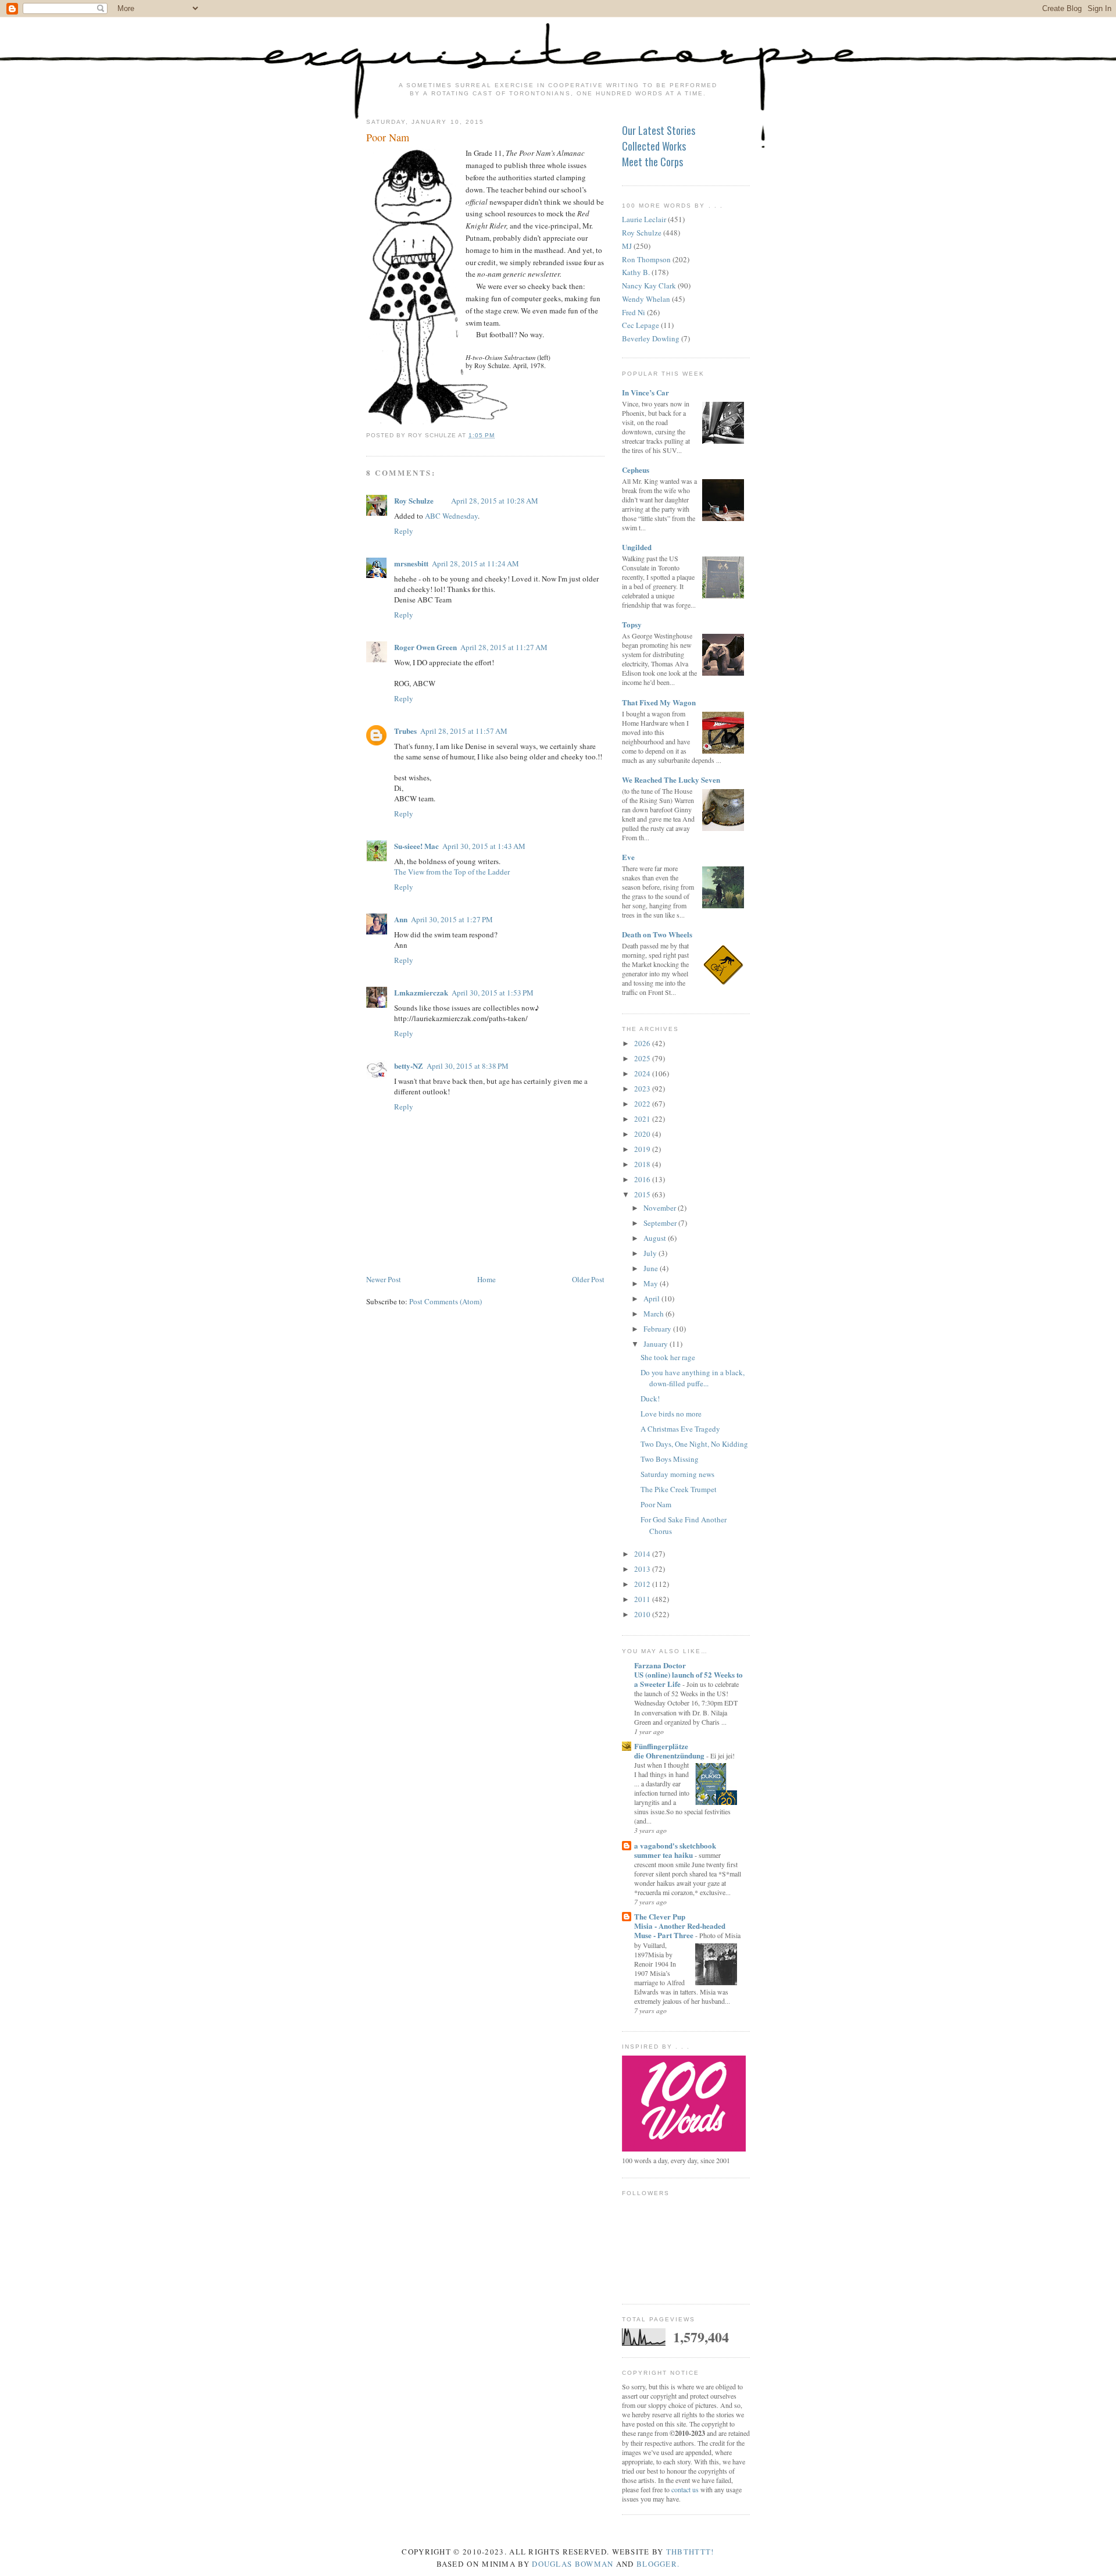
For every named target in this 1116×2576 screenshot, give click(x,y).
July (651, 1253)
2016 (643, 1179)
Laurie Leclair (644, 219)
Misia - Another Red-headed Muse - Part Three (680, 1930)
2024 (643, 1073)
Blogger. (658, 2564)
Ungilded (637, 547)
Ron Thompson (646, 259)
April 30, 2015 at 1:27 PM (452, 919)
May (652, 1283)
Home (487, 1279)
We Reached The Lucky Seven (671, 779)
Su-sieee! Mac (416, 846)
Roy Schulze (414, 500)
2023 (643, 1089)
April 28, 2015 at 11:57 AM (464, 731)
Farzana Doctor (660, 1665)
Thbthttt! (690, 2552)
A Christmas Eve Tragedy (680, 1429)
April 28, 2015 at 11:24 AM (475, 563)
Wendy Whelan (646, 299)
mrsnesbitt (411, 563)
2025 (643, 1058)
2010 (643, 1614)
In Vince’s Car (645, 392)
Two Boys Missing (670, 1459)
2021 (643, 1119)
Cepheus (636, 470)
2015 (643, 1194)
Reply (404, 531)
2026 (643, 1043)
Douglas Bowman (573, 2564)
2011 (643, 1599)
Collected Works (654, 146)
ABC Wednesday (451, 516)
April (652, 1298)
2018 (643, 1164)
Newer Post (384, 1279)
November (661, 1208)
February (658, 1329)
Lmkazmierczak (421, 992)
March (654, 1314)
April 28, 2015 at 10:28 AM (495, 501)
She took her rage (668, 1357)
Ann (401, 919)
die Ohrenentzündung (670, 1755)
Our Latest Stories (659, 130)
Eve (628, 857)
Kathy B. (636, 272)
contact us (685, 2489)
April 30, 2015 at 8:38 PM (468, 1066)
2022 (643, 1104)
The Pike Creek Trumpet (679, 1489)
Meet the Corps (652, 162)
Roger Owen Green (425, 647)
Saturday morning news (677, 1474)
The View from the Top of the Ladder (452, 872)
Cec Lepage (641, 325)
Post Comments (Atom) (446, 1301)
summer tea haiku (664, 1855)
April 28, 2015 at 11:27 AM (504, 647)
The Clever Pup (660, 1916)
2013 (643, 1569)
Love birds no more (671, 1414)
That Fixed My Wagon (659, 702)
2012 (643, 1584)
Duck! (650, 1398)
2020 (643, 1134)
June (652, 1268)
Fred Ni (634, 312)
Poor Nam (388, 137)
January (657, 1344)
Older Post (588, 1279)
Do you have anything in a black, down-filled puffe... (693, 1378)
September (661, 1223)
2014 (643, 1554)
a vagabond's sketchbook (675, 1845)
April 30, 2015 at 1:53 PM (493, 993)
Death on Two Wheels (657, 934)
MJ (627, 246)
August (656, 1238)
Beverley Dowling (651, 338)
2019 (643, 1149)
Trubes (405, 731)
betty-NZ (409, 1066)
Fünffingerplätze (661, 1746)
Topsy (632, 624)
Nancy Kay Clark (649, 286)
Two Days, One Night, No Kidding (694, 1444)
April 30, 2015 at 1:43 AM (484, 846)
